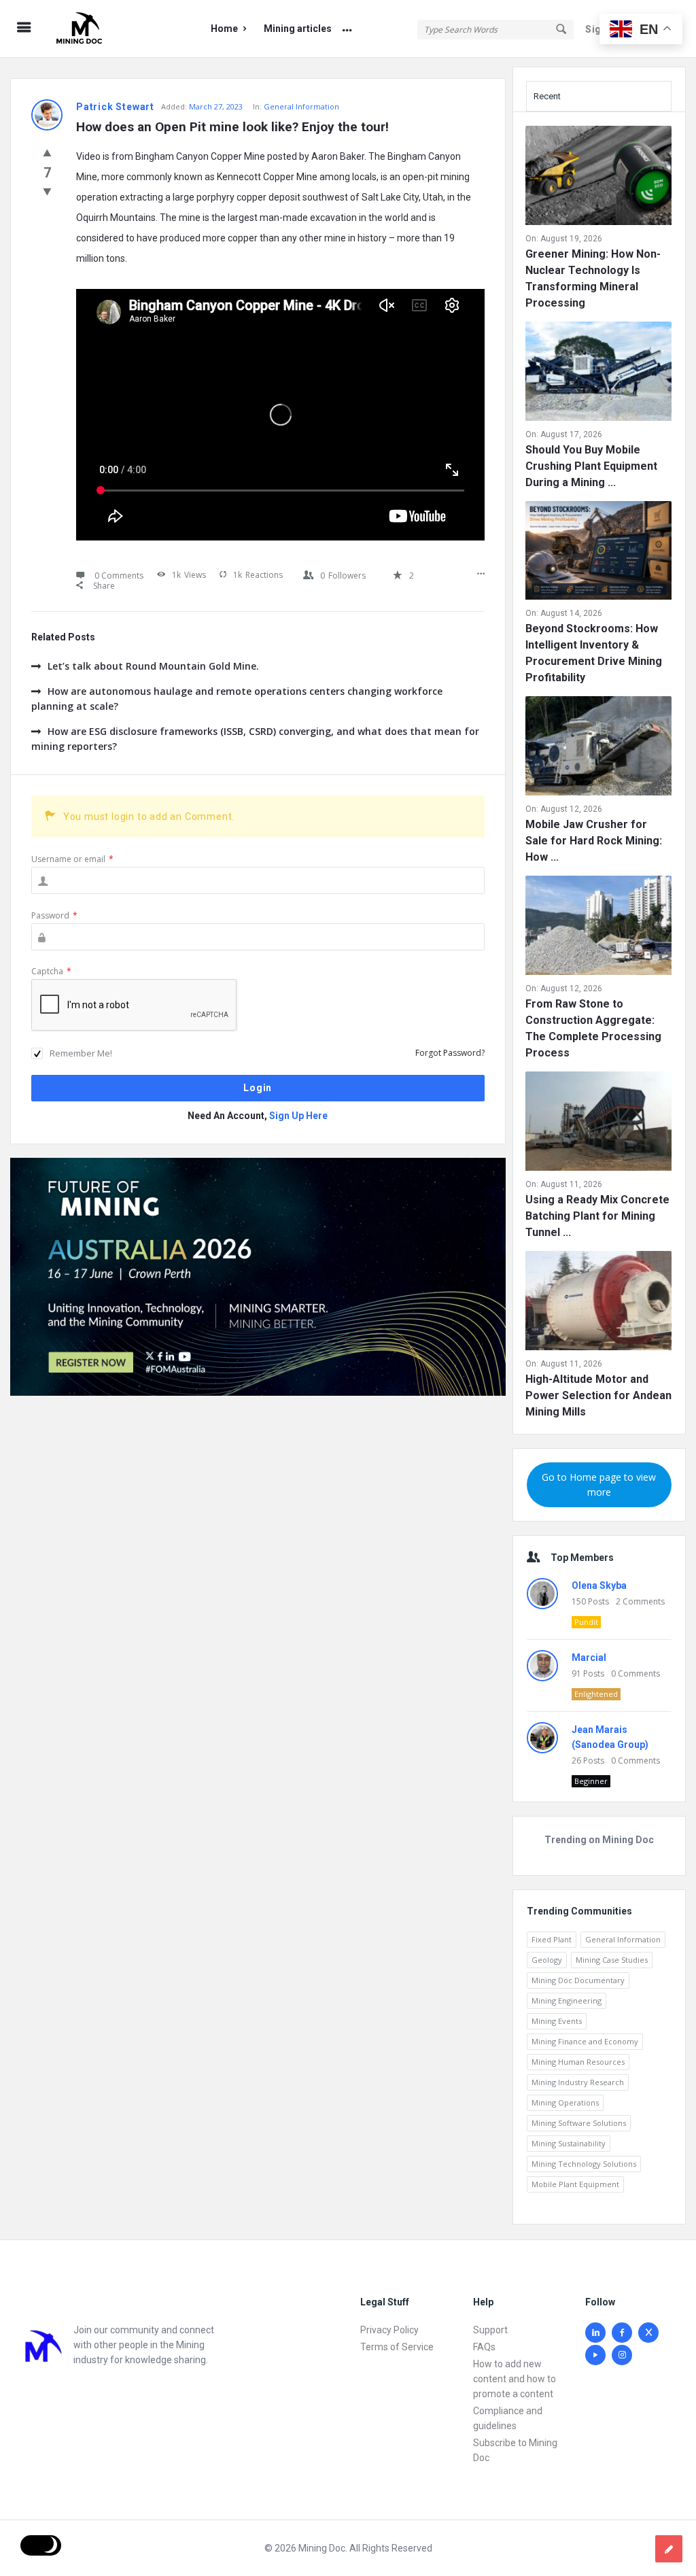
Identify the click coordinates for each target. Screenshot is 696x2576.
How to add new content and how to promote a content (515, 2379)
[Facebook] (622, 2333)
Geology (547, 1960)
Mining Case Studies (612, 1960)
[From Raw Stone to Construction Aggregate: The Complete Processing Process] (598, 928)
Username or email (72, 859)
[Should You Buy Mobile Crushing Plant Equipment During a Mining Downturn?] (598, 374)
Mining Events (557, 2021)
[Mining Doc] (117, 29)
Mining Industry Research (578, 2082)
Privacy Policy (389, 2330)
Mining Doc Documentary (578, 1980)
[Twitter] (648, 2333)
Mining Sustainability (569, 2143)
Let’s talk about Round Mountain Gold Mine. (153, 666)
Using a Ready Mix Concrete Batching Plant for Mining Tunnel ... (597, 1216)
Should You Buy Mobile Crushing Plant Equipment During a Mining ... (591, 466)
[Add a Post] (669, 2549)
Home (224, 29)
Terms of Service (397, 2347)
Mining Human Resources (578, 2062)
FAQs (484, 2347)
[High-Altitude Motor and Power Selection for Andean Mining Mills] (598, 1303)
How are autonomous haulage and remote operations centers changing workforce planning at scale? (237, 699)
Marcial (589, 1658)
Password (54, 915)
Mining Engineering (567, 2000)
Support (490, 2330)
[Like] (47, 152)
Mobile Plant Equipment (575, 2184)
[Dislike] (47, 191)
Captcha (51, 971)
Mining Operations (565, 2102)
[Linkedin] (595, 2333)
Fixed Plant (552, 1939)
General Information (301, 106)
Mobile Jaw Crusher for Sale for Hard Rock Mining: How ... (594, 841)
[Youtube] (595, 2355)
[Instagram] (622, 2355)
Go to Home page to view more (599, 1484)
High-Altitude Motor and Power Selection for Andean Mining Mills (598, 1395)
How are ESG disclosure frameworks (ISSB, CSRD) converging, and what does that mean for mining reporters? (255, 739)
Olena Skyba (599, 1585)
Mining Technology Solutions (584, 2164)
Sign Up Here (298, 1116)
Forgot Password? (450, 1053)
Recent (547, 96)
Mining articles (298, 29)
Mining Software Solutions (579, 2123)
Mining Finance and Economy (585, 2041)
